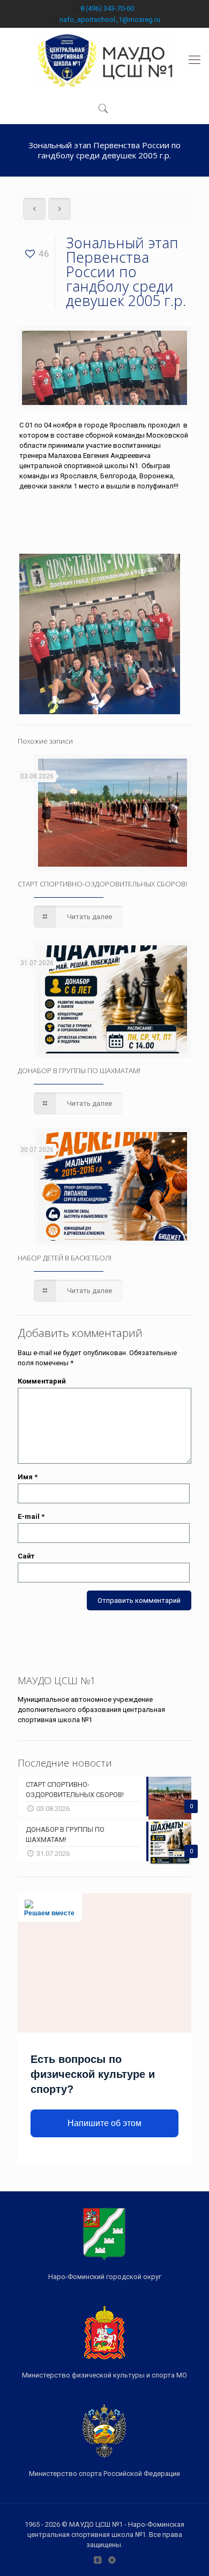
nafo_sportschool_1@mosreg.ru (110, 20)
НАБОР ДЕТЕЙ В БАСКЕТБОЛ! (65, 1258)
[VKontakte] (97, 2560)
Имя (28, 1477)
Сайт (26, 1556)
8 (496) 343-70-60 (107, 8)
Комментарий (42, 1381)
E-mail (31, 1516)
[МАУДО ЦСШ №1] (104, 60)
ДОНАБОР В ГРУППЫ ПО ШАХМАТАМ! (79, 1071)
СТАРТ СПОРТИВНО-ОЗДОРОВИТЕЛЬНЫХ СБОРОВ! (102, 884)
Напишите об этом (104, 2123)
